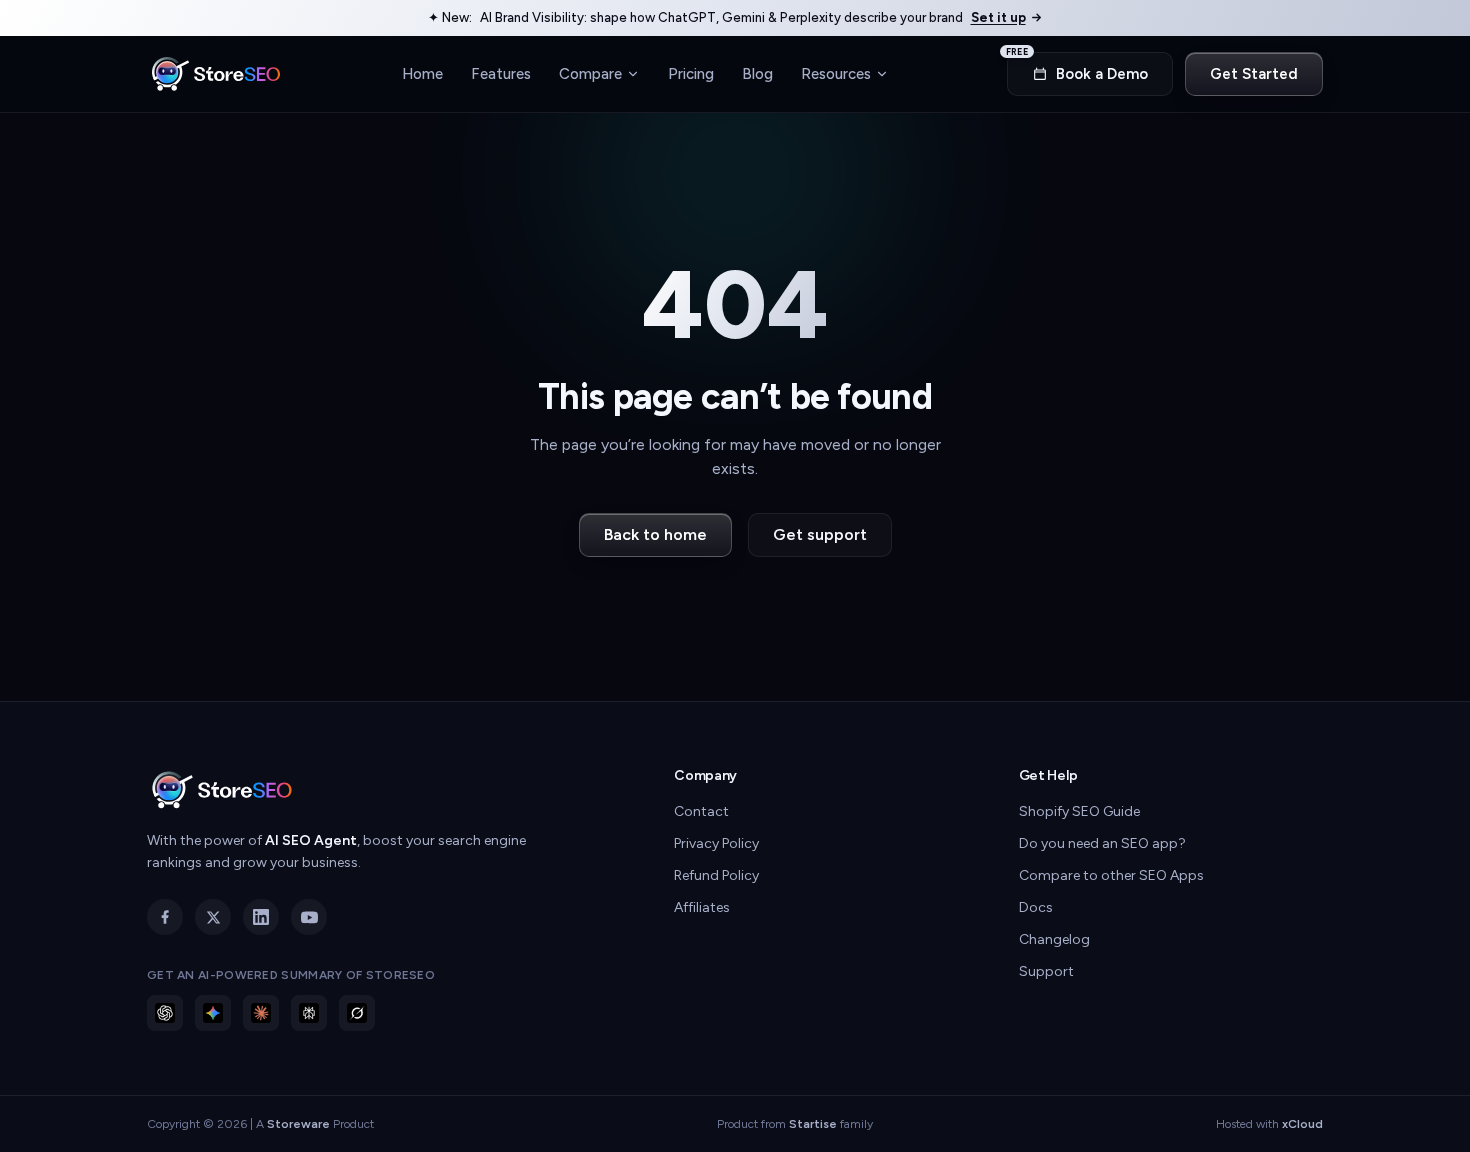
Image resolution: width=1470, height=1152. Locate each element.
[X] (213, 917)
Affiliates (702, 907)
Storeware (298, 1124)
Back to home (655, 534)
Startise (813, 1124)
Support (1046, 971)
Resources (836, 73)
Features (501, 73)
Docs (1036, 907)
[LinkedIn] (261, 917)
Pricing (691, 73)
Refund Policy (716, 875)
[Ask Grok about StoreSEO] (357, 1013)
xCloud (1302, 1124)
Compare (590, 73)
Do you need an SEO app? (1102, 843)
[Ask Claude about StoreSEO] (261, 1013)
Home (422, 73)
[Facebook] (165, 917)
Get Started (1254, 74)
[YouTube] (309, 917)
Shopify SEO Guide (1079, 811)
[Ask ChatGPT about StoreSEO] (165, 1013)
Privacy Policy (716, 843)
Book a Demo (1077, 67)
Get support (820, 534)
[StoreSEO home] (216, 74)
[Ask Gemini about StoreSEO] (213, 1013)
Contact (701, 811)
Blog (757, 73)
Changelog (1054, 939)
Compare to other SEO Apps (1111, 875)
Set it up (998, 17)
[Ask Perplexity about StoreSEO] (309, 1013)
